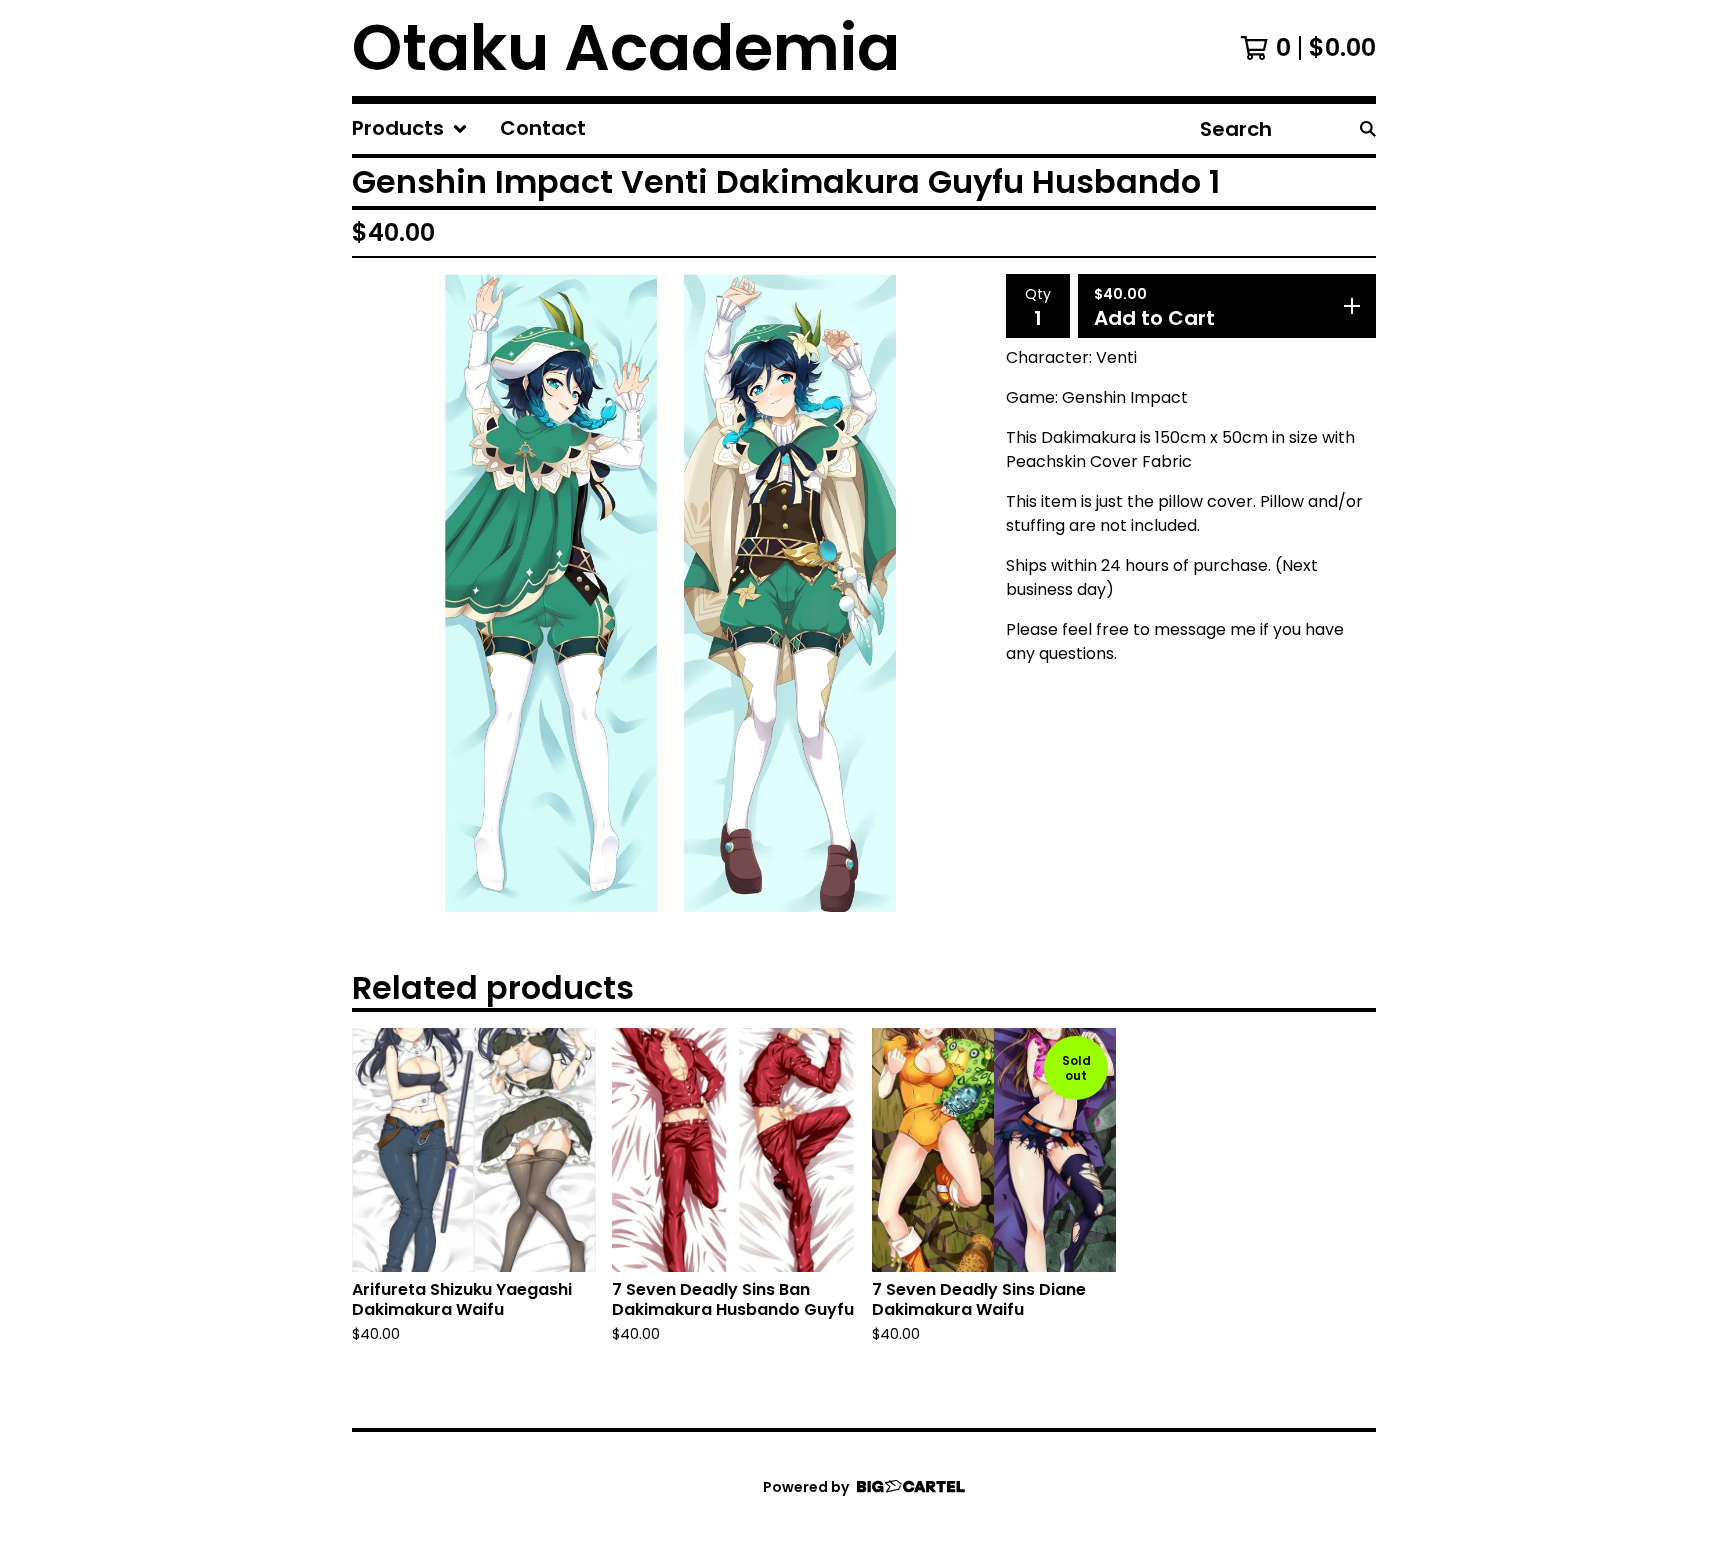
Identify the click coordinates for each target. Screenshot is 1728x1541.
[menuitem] (410, 129)
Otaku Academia (626, 48)
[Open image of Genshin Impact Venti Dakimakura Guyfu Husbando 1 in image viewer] (671, 593)
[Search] (1368, 129)
